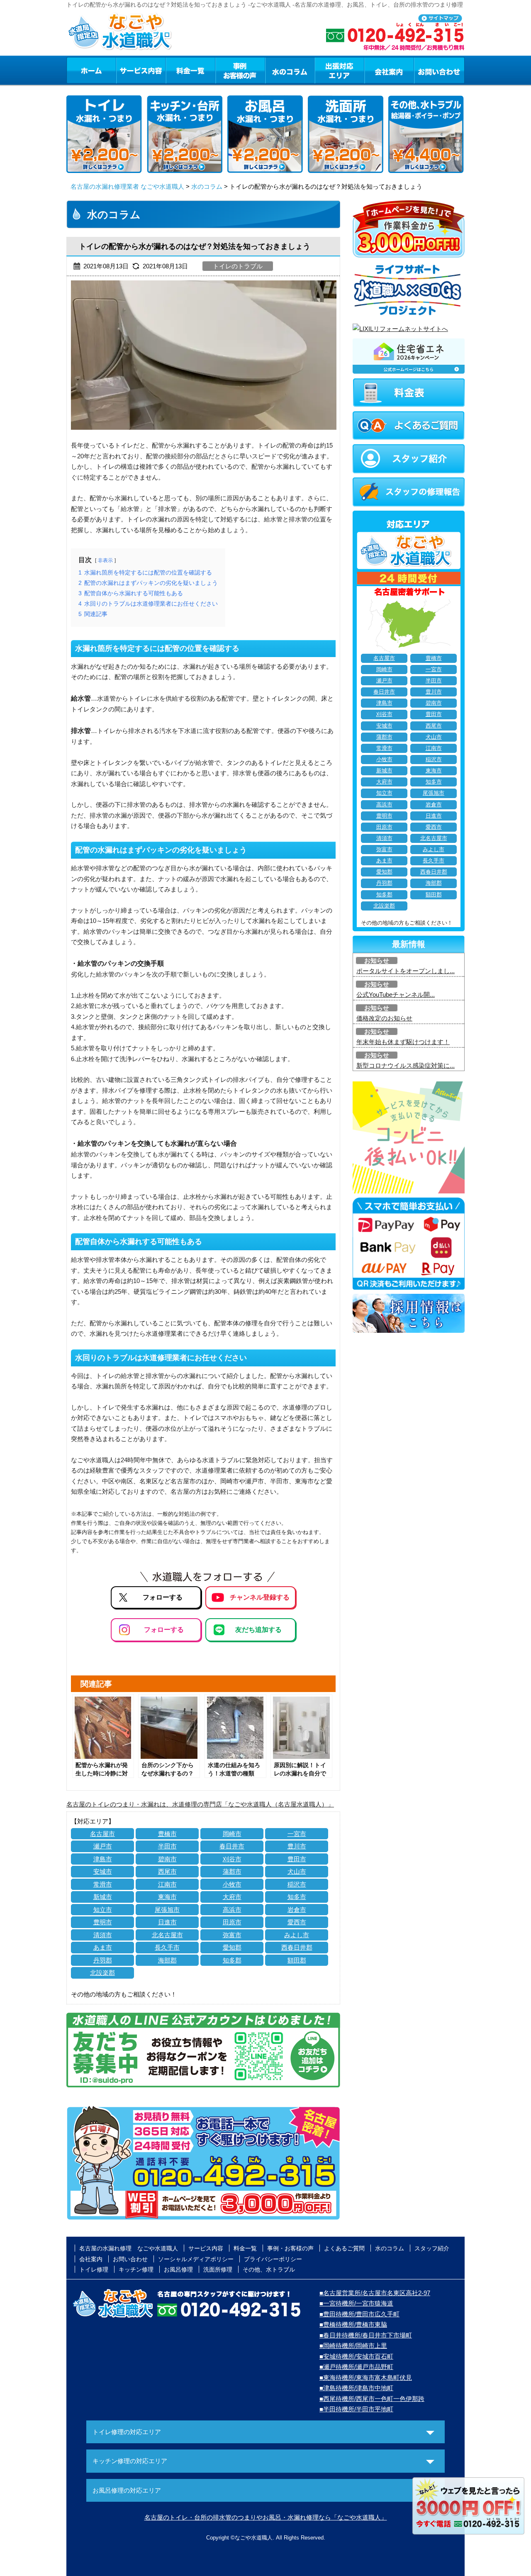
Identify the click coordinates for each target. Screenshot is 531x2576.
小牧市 (232, 1884)
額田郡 (297, 1960)
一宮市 (297, 1834)
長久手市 (167, 1947)
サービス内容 (141, 70)
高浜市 (232, 1910)
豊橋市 (167, 1834)
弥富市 (232, 1935)
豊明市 (103, 1922)
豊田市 (297, 1859)
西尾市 (167, 1871)
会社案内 (389, 70)
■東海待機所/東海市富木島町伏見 (366, 2378)
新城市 (103, 1897)
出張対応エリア (340, 70)
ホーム (91, 70)
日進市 (167, 1922)
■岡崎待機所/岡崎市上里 (353, 2346)
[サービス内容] (126, 70)
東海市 (167, 1897)
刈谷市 (232, 1859)
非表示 (105, 560)
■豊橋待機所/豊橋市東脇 (353, 2324)
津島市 (103, 1859)
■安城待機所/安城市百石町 (356, 2356)
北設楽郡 (102, 1973)
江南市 (167, 1884)
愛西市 (297, 1922)
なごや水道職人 (254, 2538)
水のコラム (290, 70)
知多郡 (232, 1960)
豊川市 (297, 1846)
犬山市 (297, 1871)
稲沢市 (297, 1884)
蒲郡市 (232, 1871)
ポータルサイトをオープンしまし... (406, 971)
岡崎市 (232, 1834)
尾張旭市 (167, 1910)
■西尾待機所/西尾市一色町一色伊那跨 (372, 2399)
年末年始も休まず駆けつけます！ (403, 1042)
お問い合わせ (439, 70)
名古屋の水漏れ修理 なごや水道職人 (129, 2248)
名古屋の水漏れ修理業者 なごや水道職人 (127, 186)
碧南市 (167, 1859)
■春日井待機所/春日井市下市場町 (366, 2335)
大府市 (232, 1897)
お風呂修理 (178, 2269)
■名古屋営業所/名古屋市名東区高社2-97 (375, 2293)
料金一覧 (190, 70)
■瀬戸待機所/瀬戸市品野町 (356, 2367)
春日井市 (232, 1846)
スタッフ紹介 (432, 2248)
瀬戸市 (103, 1846)
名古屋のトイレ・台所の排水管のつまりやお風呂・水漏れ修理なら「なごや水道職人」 (266, 2517)
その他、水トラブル (269, 2269)
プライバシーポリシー (273, 2259)
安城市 (103, 1871)
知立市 (103, 1910)
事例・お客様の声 (240, 70)
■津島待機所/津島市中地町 (356, 2388)
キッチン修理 (136, 2269)
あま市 (103, 1947)
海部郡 (167, 1960)
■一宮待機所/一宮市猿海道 (356, 2303)
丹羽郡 (103, 1960)
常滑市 (103, 1884)
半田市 (167, 1846)
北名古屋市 (167, 1935)
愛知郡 (232, 1947)
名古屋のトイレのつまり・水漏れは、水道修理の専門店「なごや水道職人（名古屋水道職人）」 (200, 1804)
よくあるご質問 (344, 2248)
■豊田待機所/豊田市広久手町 (359, 2314)
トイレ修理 (94, 2269)
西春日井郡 (297, 1947)
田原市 (232, 1922)
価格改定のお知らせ (384, 1018)
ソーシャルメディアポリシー (196, 2259)
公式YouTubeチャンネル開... (396, 995)
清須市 (103, 1935)
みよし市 (297, 1935)
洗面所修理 (218, 2269)
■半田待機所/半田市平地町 (356, 2409)
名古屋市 (102, 1834)
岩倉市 (297, 1910)
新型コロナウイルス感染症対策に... (406, 1065)
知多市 (297, 1897)
